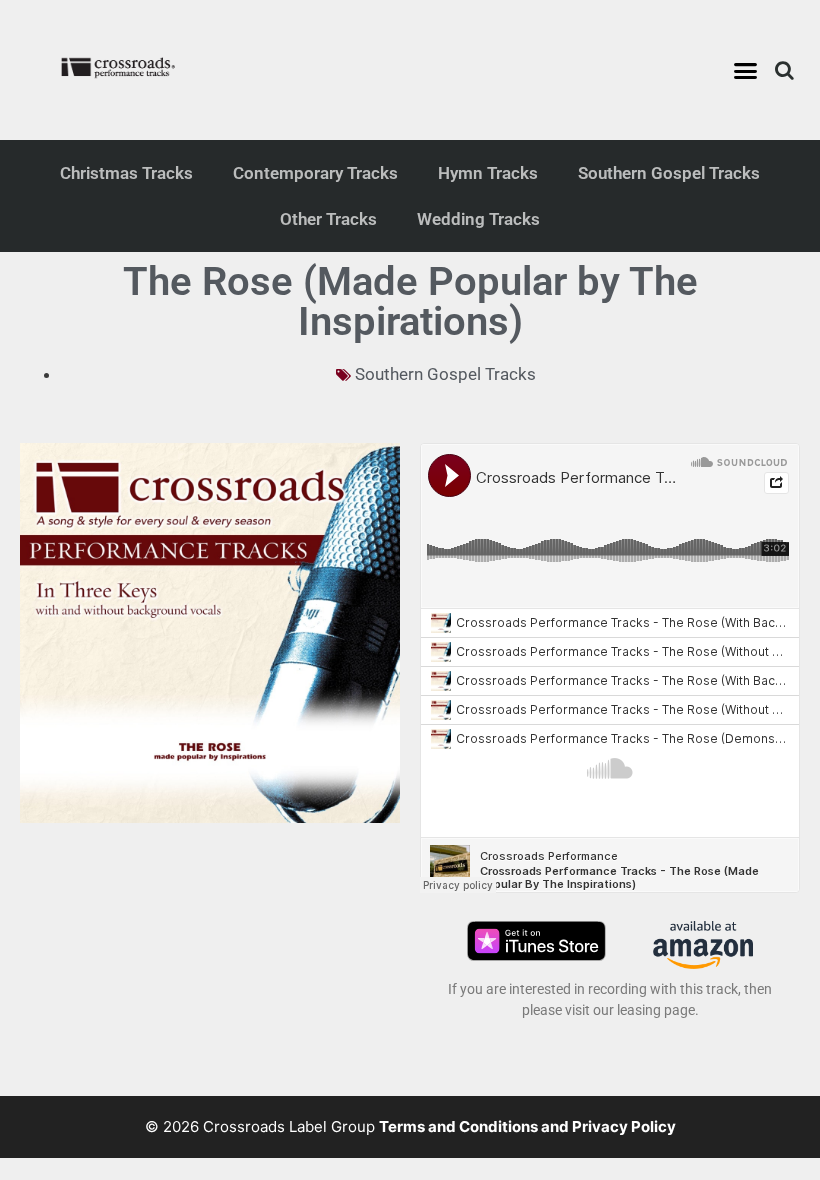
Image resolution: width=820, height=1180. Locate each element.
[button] (746, 70)
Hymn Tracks (488, 173)
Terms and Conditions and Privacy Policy (527, 1126)
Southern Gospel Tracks (669, 173)
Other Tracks (328, 219)
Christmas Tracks (126, 173)
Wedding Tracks (478, 219)
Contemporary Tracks (315, 173)
